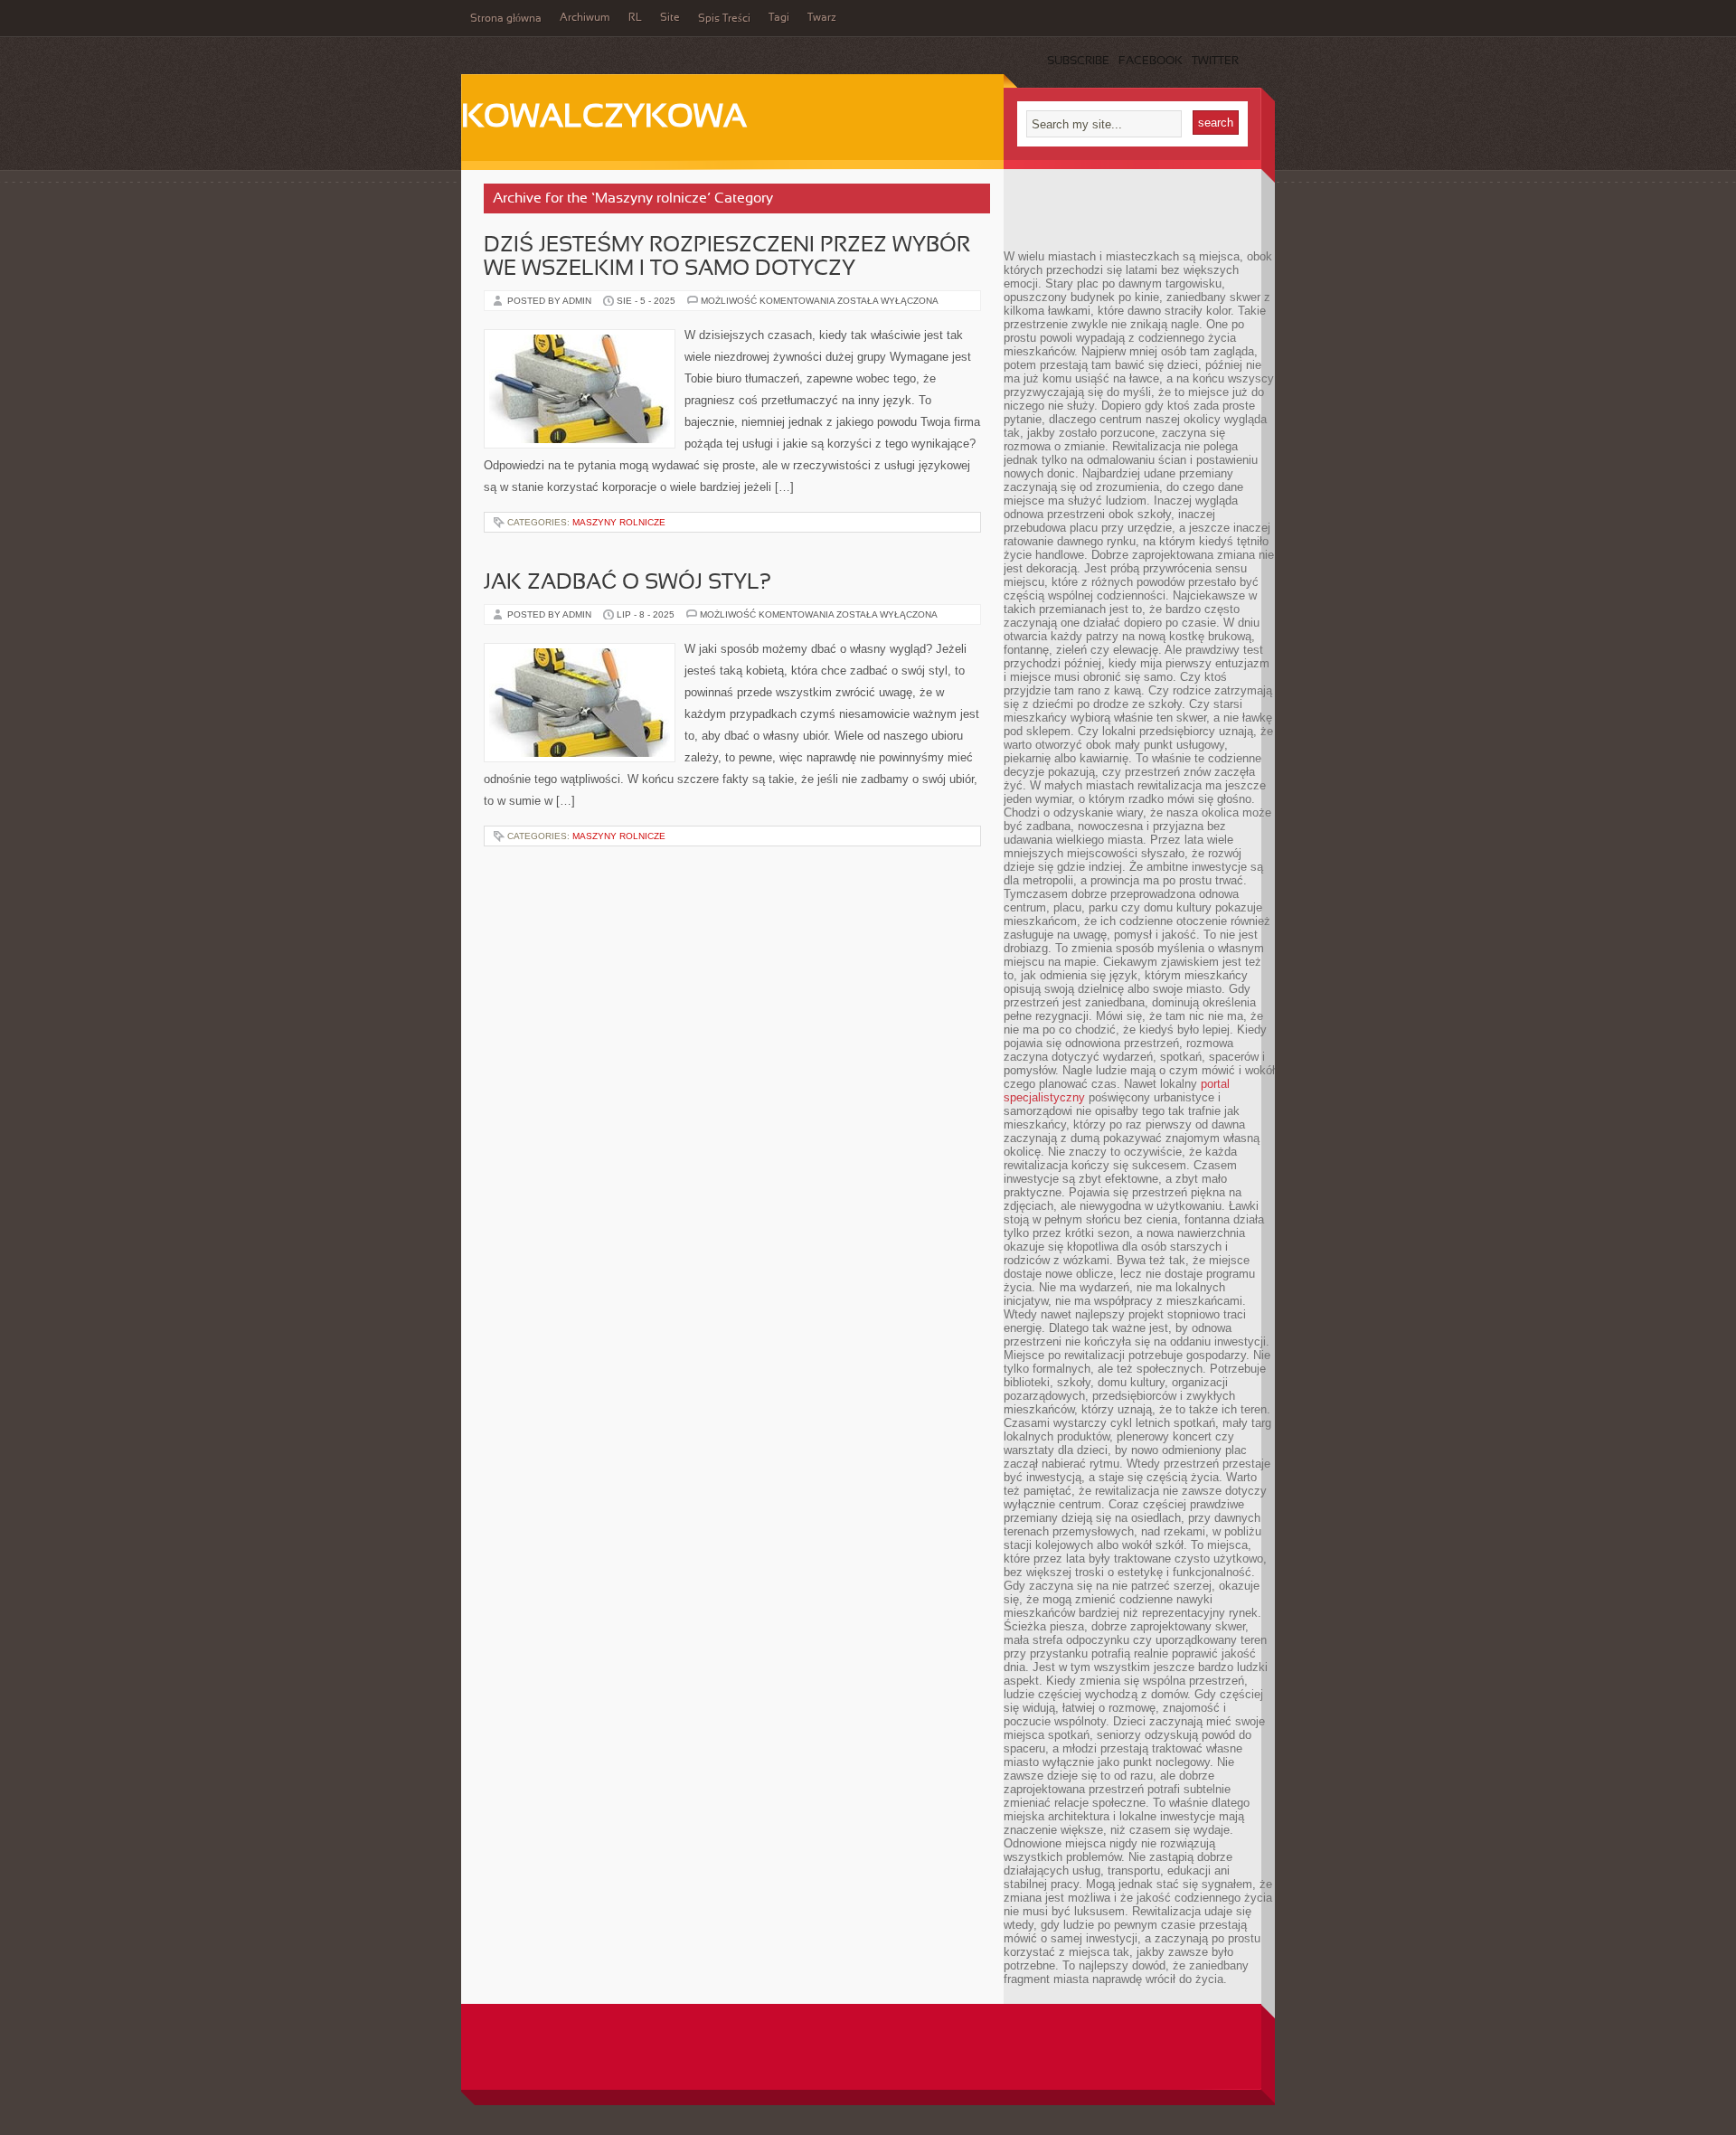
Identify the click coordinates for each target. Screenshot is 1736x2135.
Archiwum (585, 18)
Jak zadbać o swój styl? (627, 583)
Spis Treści (724, 19)
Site (670, 18)
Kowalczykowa (604, 118)
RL (635, 18)
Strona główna (506, 19)
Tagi (779, 18)
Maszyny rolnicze (619, 522)
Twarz (822, 18)
